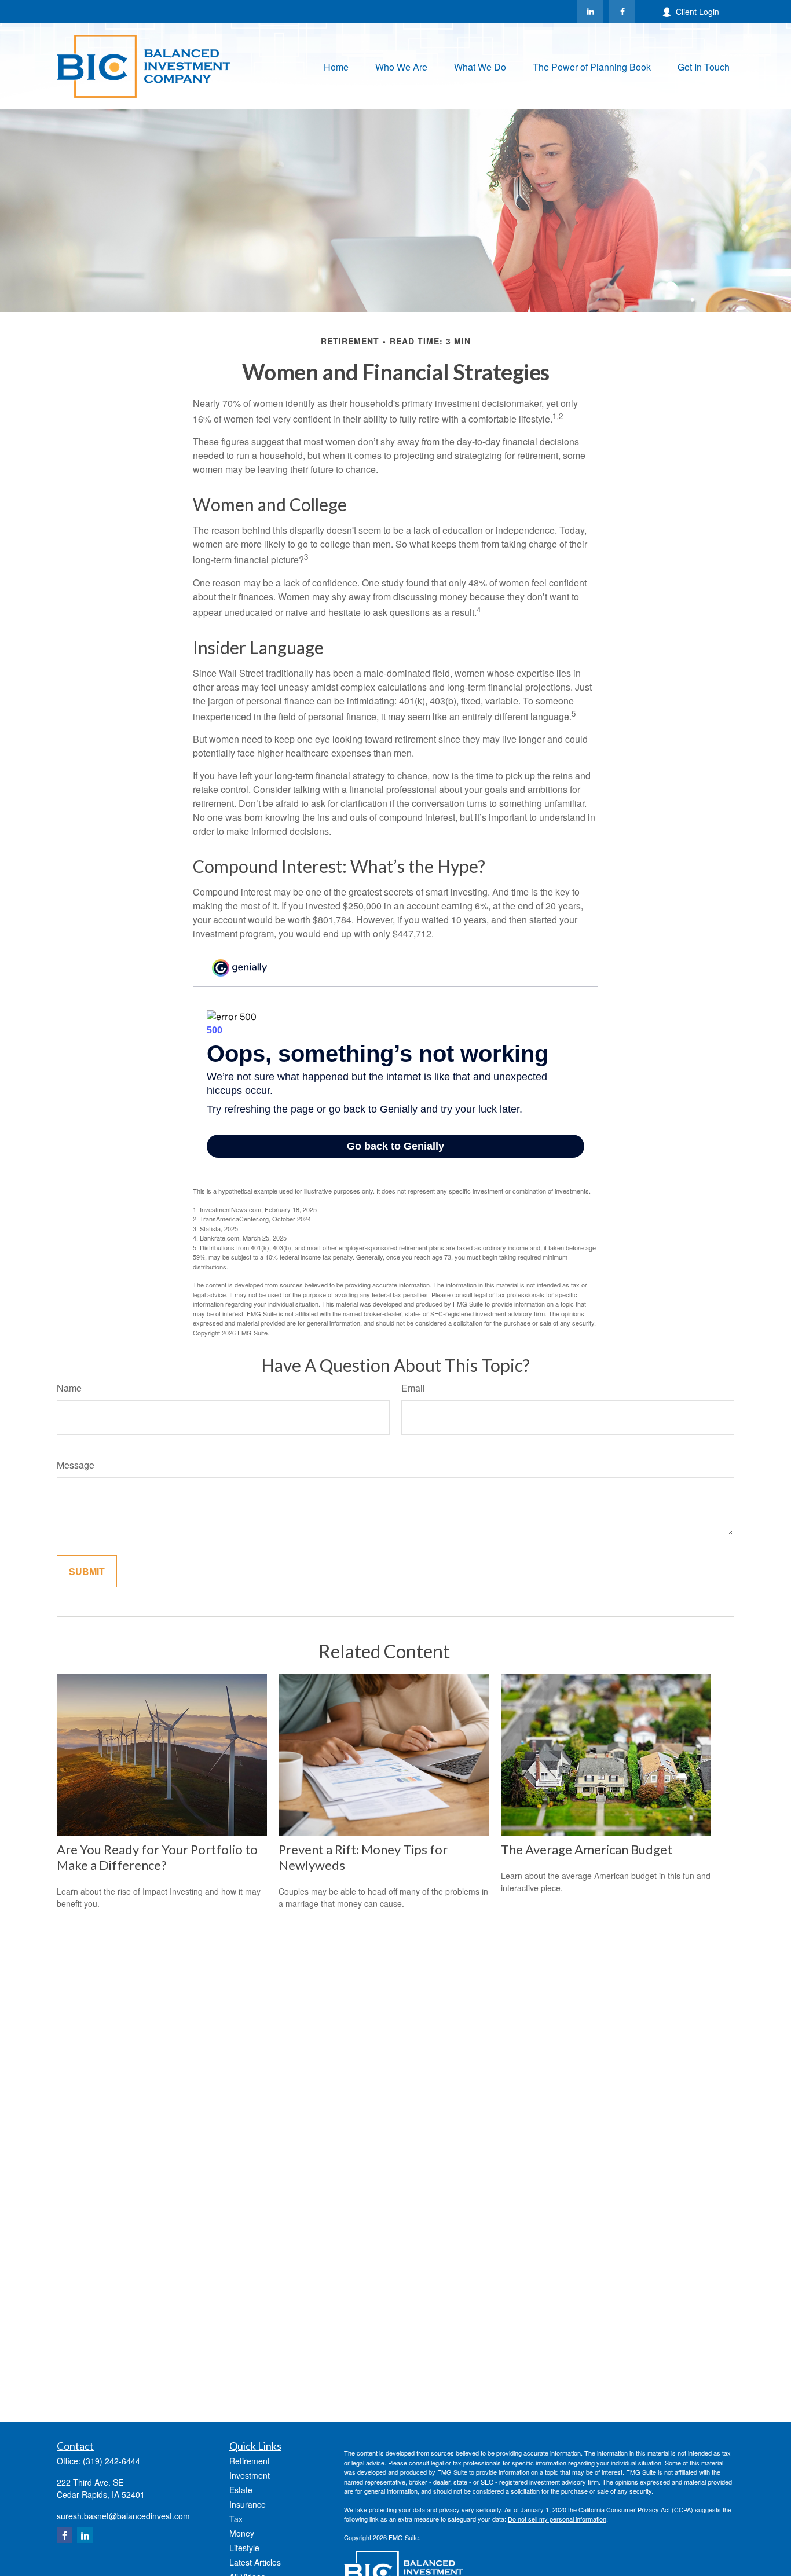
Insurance (248, 2504)
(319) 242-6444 (111, 2461)
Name (69, 1388)
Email (413, 1388)
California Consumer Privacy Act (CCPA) (636, 2509)
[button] (336, 66)
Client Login (697, 12)
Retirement (250, 2461)
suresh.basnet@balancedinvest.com (123, 2516)
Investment (250, 2475)
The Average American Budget (587, 1849)
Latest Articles (255, 2562)
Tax (236, 2519)
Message (76, 1465)
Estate (241, 2490)
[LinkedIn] (590, 12)
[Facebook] (622, 12)
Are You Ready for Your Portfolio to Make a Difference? (157, 1857)
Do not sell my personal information (557, 2519)
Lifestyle (244, 2548)
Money (242, 2533)
